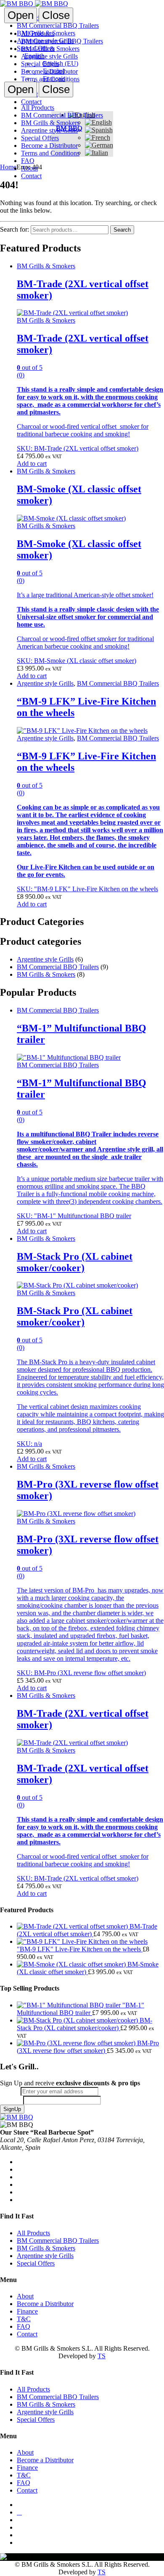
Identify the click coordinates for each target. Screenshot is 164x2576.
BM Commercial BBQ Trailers (62, 41)
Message (12, 2100)
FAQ (28, 161)
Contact (31, 176)
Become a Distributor (49, 71)
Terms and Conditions (50, 79)
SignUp (12, 2109)
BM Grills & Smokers (50, 49)
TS (102, 2356)
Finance (27, 2311)
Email (10, 2091)
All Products (38, 33)
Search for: (15, 229)
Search (122, 230)
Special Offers (40, 64)
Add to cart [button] (32, 464)
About (29, 168)
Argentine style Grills (49, 56)
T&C (24, 2319)
